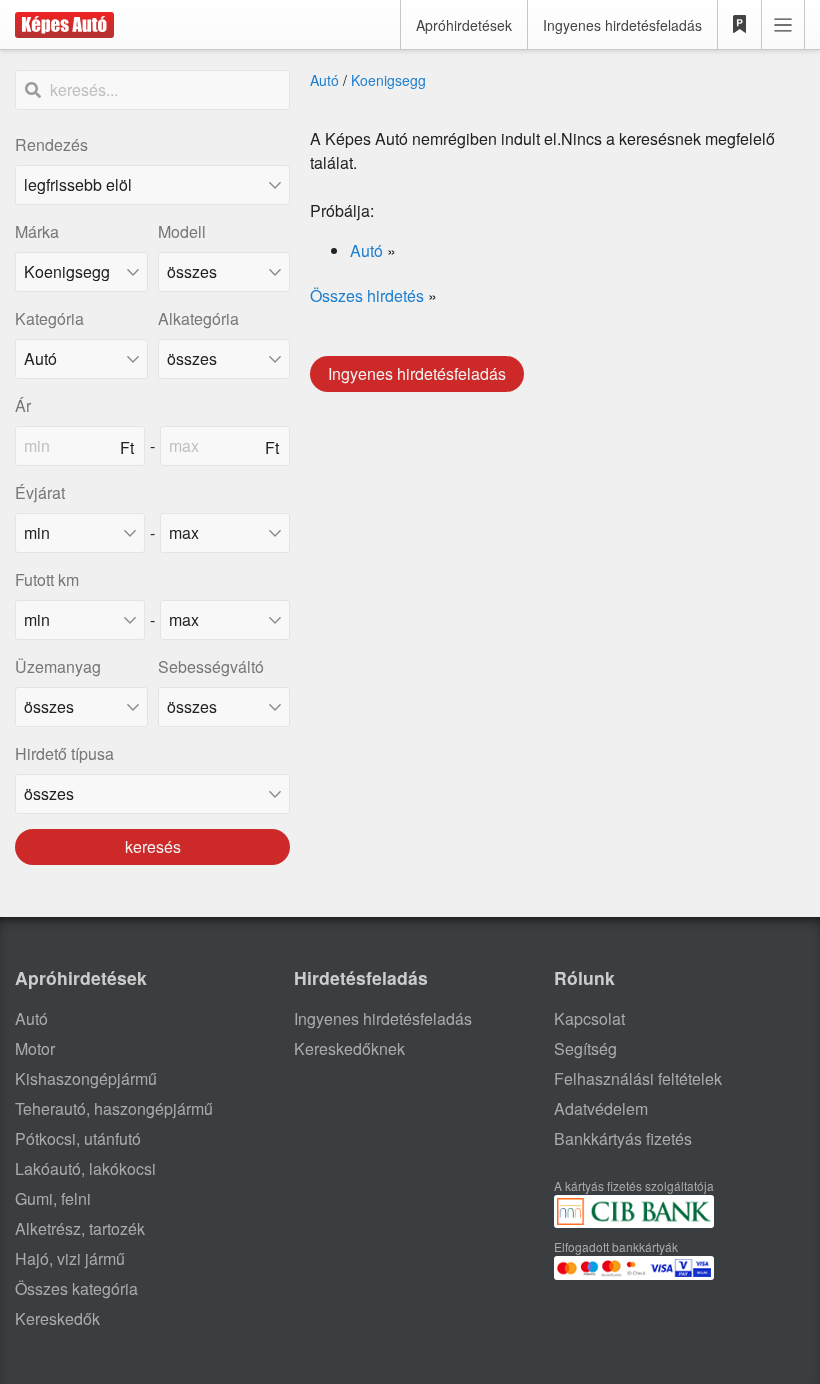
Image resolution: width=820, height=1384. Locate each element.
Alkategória (198, 318)
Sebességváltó (211, 666)
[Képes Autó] (64, 25)
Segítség (585, 1048)
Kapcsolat (589, 1018)
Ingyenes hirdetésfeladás (622, 25)
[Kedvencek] (740, 25)
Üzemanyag (58, 666)
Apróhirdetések (464, 25)
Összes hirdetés (367, 295)
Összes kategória (76, 1288)
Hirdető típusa (64, 753)
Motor (35, 1048)
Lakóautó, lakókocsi (85, 1168)
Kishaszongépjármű (86, 1078)
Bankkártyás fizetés (623, 1138)
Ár (23, 405)
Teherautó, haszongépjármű (114, 1108)
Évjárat (40, 492)
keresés (153, 846)
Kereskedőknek (349, 1048)
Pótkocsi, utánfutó (78, 1138)
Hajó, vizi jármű (70, 1258)
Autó (324, 80)
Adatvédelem (601, 1108)
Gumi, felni (53, 1198)
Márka (37, 231)
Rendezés (51, 144)
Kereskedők (57, 1318)
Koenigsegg (388, 80)
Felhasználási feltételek (638, 1078)
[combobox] (81, 272)
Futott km (47, 579)
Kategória (49, 318)
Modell (182, 231)
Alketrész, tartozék (80, 1228)
